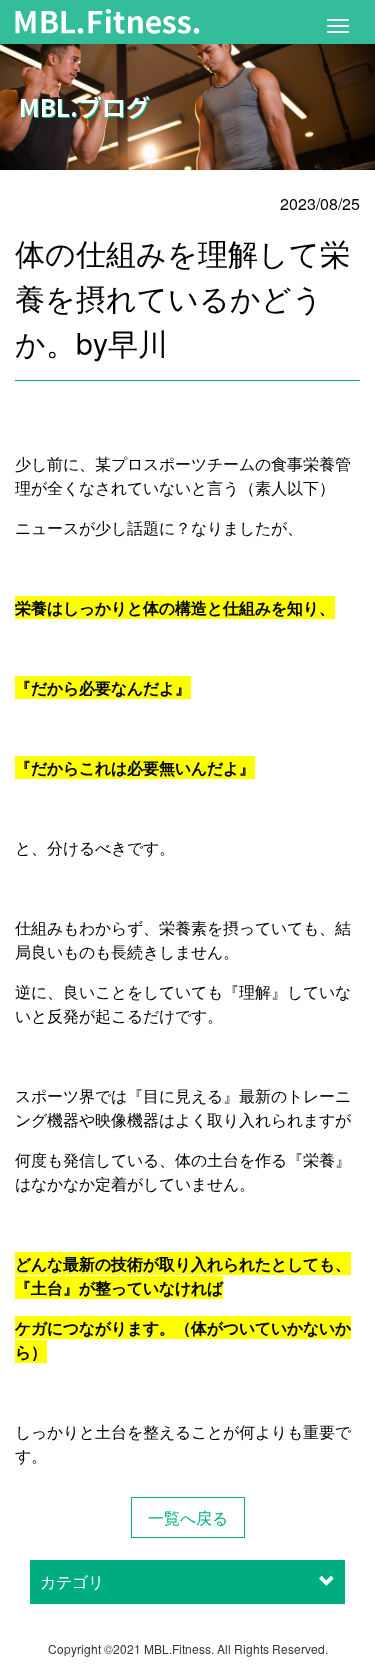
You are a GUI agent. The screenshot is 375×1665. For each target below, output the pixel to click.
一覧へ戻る (188, 1517)
